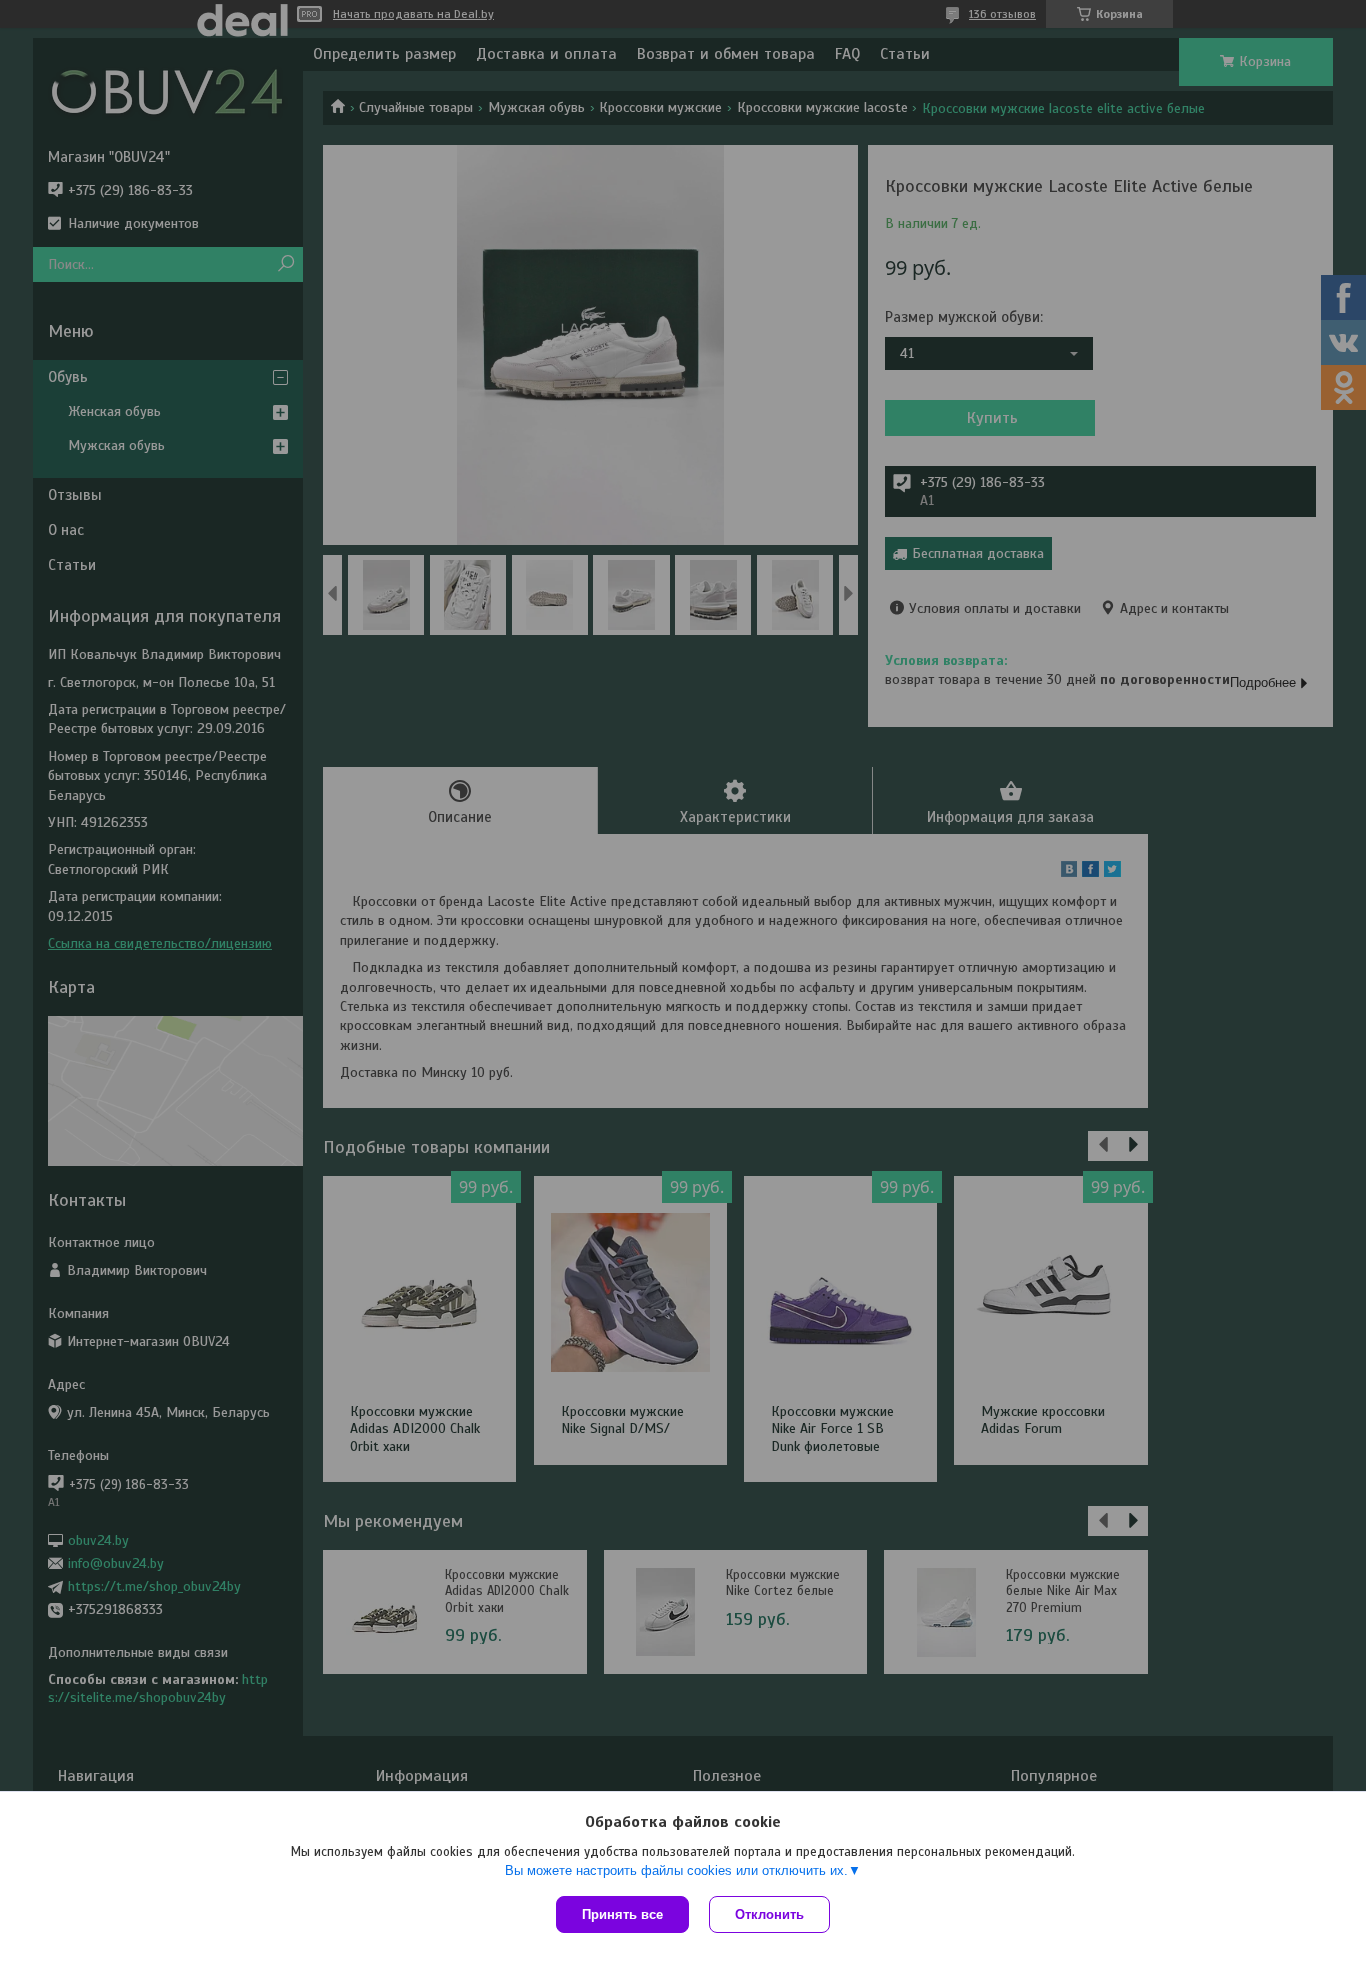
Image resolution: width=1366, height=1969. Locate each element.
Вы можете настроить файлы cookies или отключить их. (676, 1870)
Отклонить (769, 1914)
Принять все (622, 1914)
